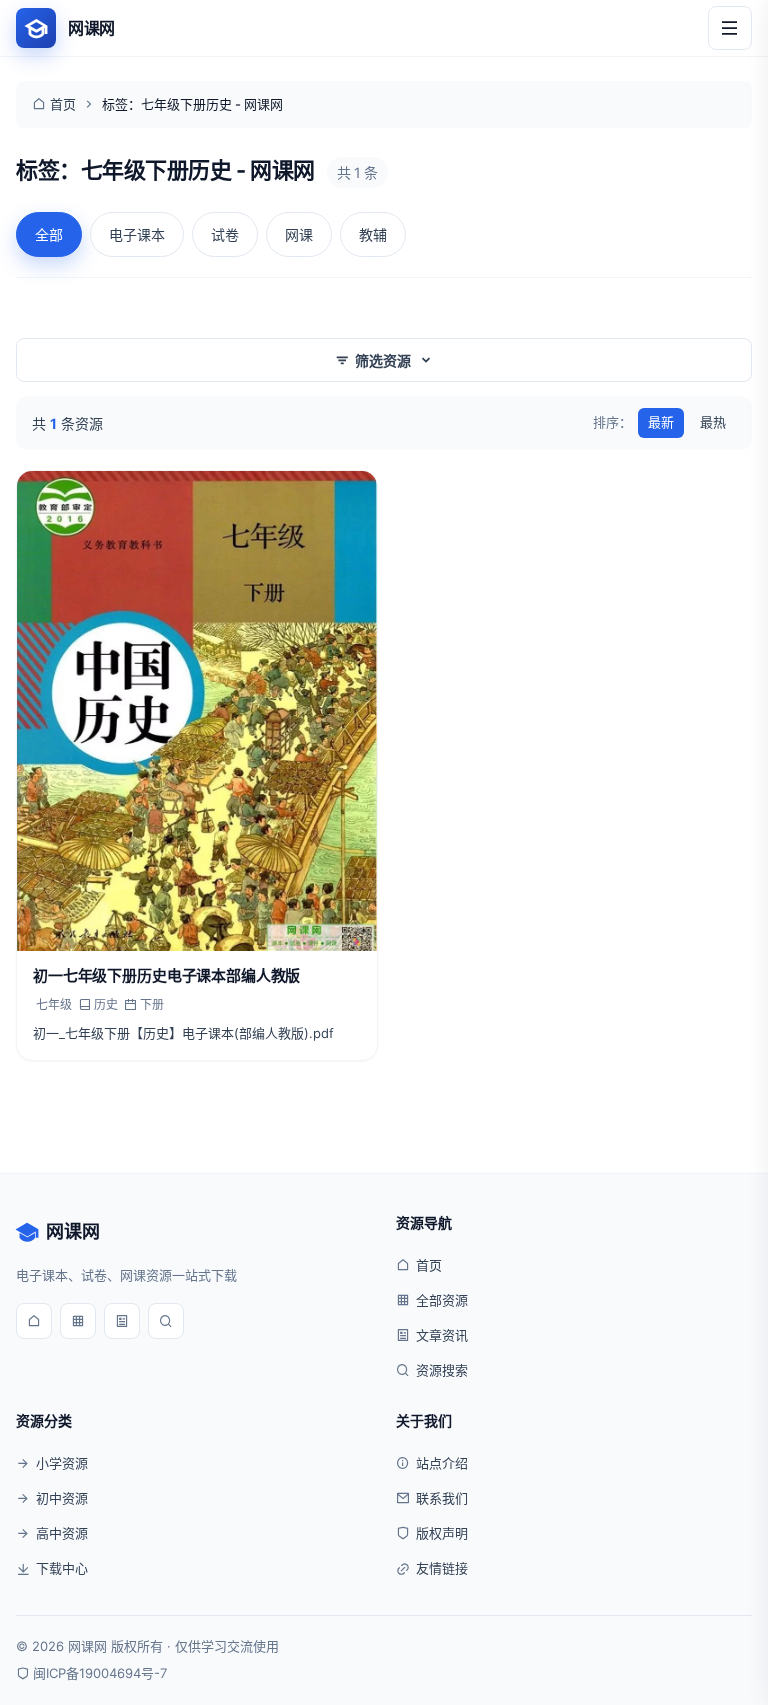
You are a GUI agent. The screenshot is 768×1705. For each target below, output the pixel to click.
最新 (661, 422)
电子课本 (137, 234)
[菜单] (730, 28)
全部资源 (442, 1300)
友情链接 (442, 1568)
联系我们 (442, 1498)
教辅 (373, 234)
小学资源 (62, 1463)
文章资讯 (442, 1335)
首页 (63, 104)
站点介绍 (442, 1463)
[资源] (78, 1321)
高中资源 (62, 1533)
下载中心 (62, 1568)
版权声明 (442, 1533)
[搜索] (166, 1321)
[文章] (122, 1321)
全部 (49, 234)
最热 (713, 422)
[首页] (34, 1321)
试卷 (225, 234)
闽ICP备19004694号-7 (100, 1673)
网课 (299, 234)
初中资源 (62, 1498)
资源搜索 (442, 1370)
